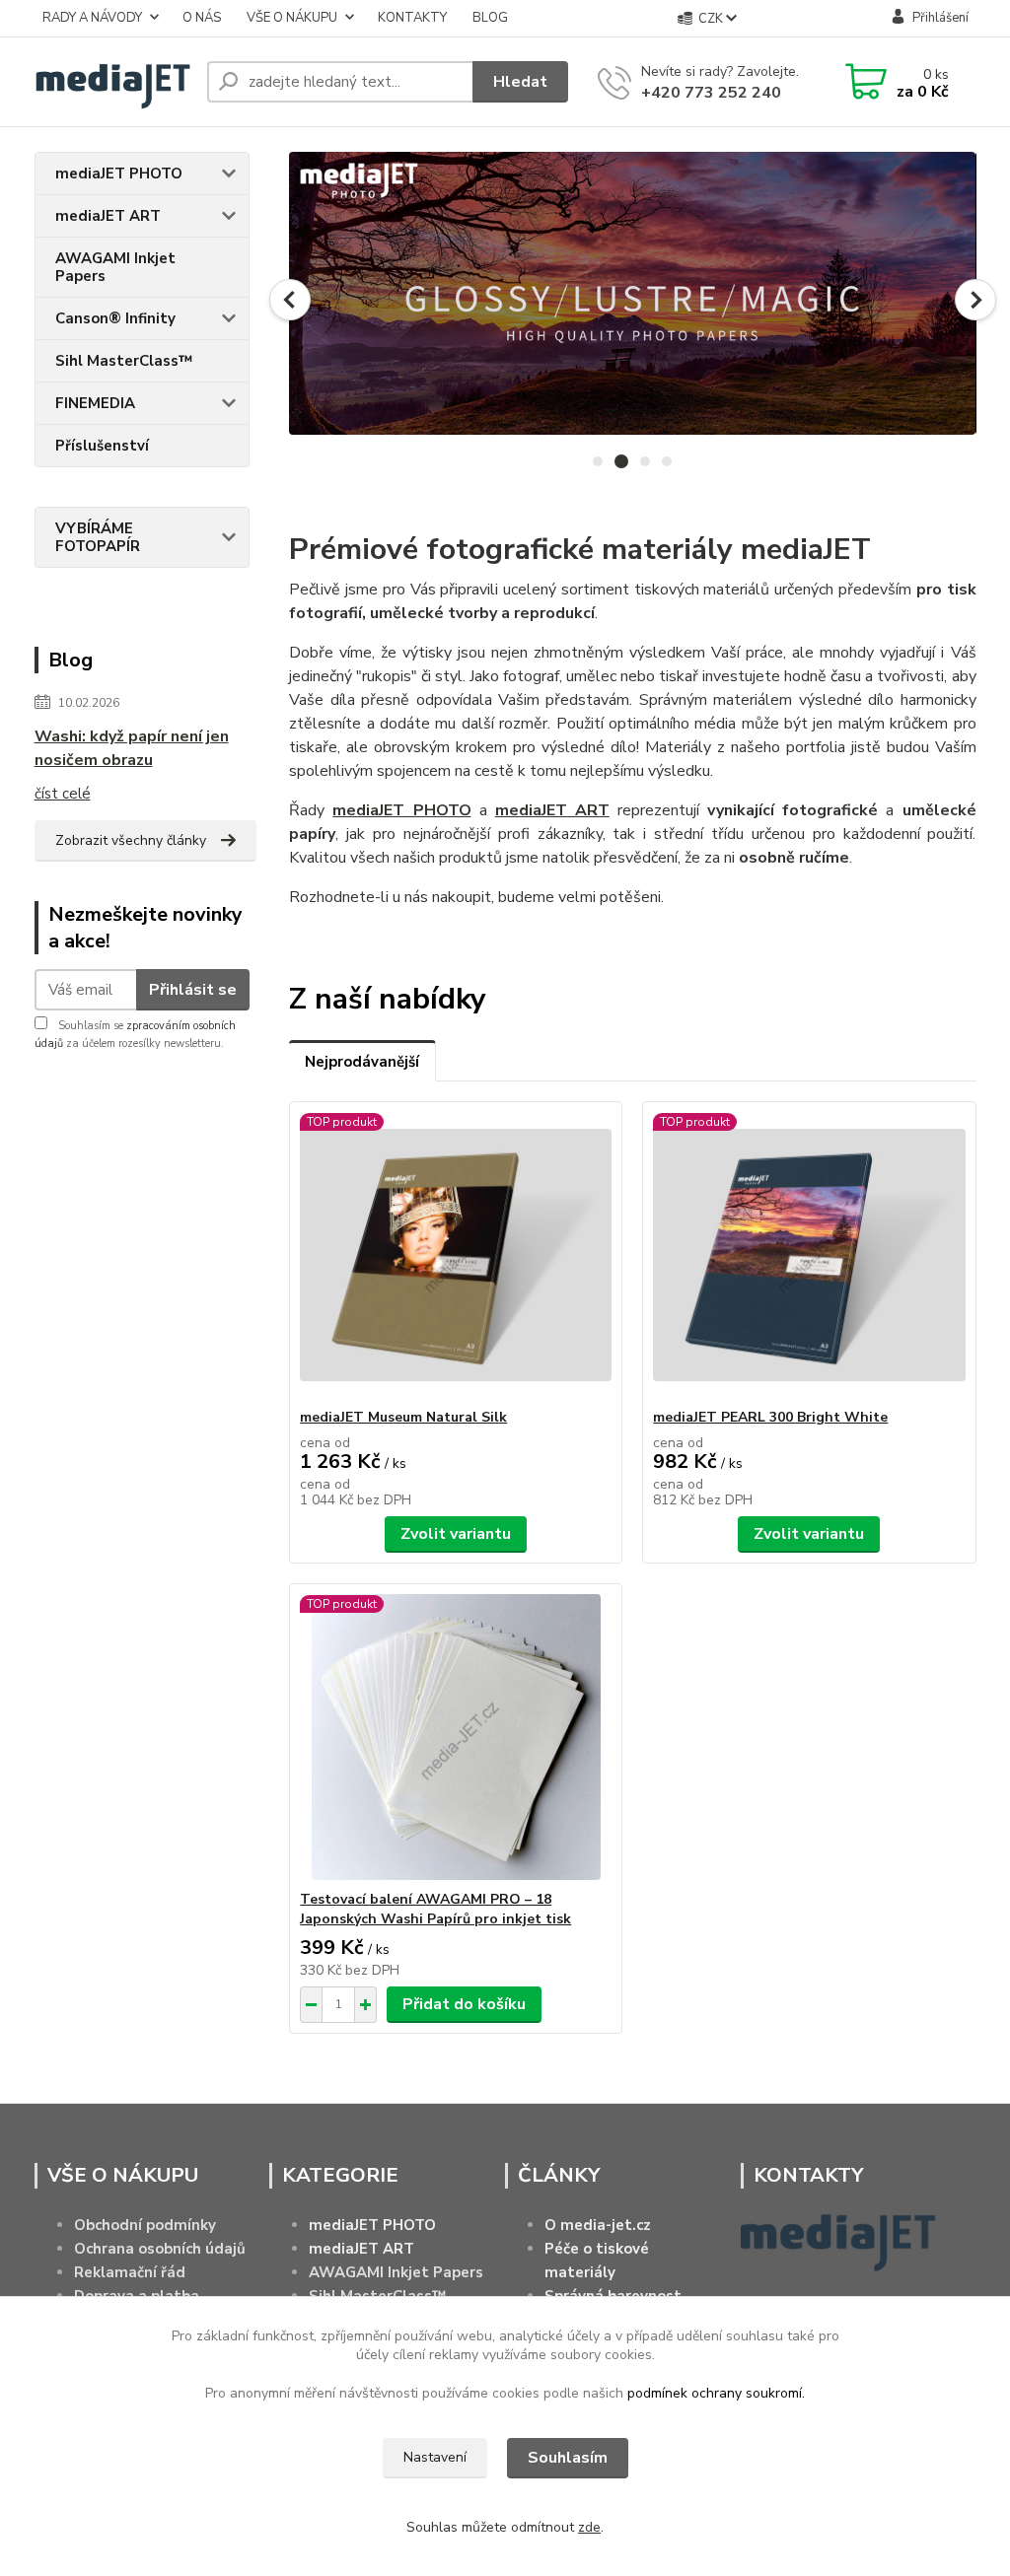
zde (589, 2527)
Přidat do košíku (464, 2004)
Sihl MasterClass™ (124, 361)
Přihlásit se (193, 990)
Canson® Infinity (115, 318)
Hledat (520, 82)
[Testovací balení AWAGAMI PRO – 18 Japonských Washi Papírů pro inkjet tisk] (456, 1737)
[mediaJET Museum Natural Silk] (456, 1255)
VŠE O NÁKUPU (292, 18)
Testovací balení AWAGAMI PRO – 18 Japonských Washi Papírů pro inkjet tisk (435, 1909)
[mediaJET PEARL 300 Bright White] (809, 1255)
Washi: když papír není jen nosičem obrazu (132, 748)
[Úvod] (113, 82)
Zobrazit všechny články (131, 840)
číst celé (63, 794)
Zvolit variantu (456, 1534)
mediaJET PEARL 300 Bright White (770, 1417)
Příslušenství (102, 446)
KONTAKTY (412, 18)
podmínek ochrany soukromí (715, 2393)
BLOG (490, 18)
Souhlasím (568, 2458)
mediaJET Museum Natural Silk (403, 1417)
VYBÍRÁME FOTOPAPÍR (98, 537)
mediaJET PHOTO (119, 174)
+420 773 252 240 (711, 93)
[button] (290, 300)
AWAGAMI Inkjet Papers (115, 267)
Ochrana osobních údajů (160, 2249)
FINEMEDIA (95, 403)
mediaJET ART (108, 216)
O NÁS (202, 18)
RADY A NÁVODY (92, 18)
